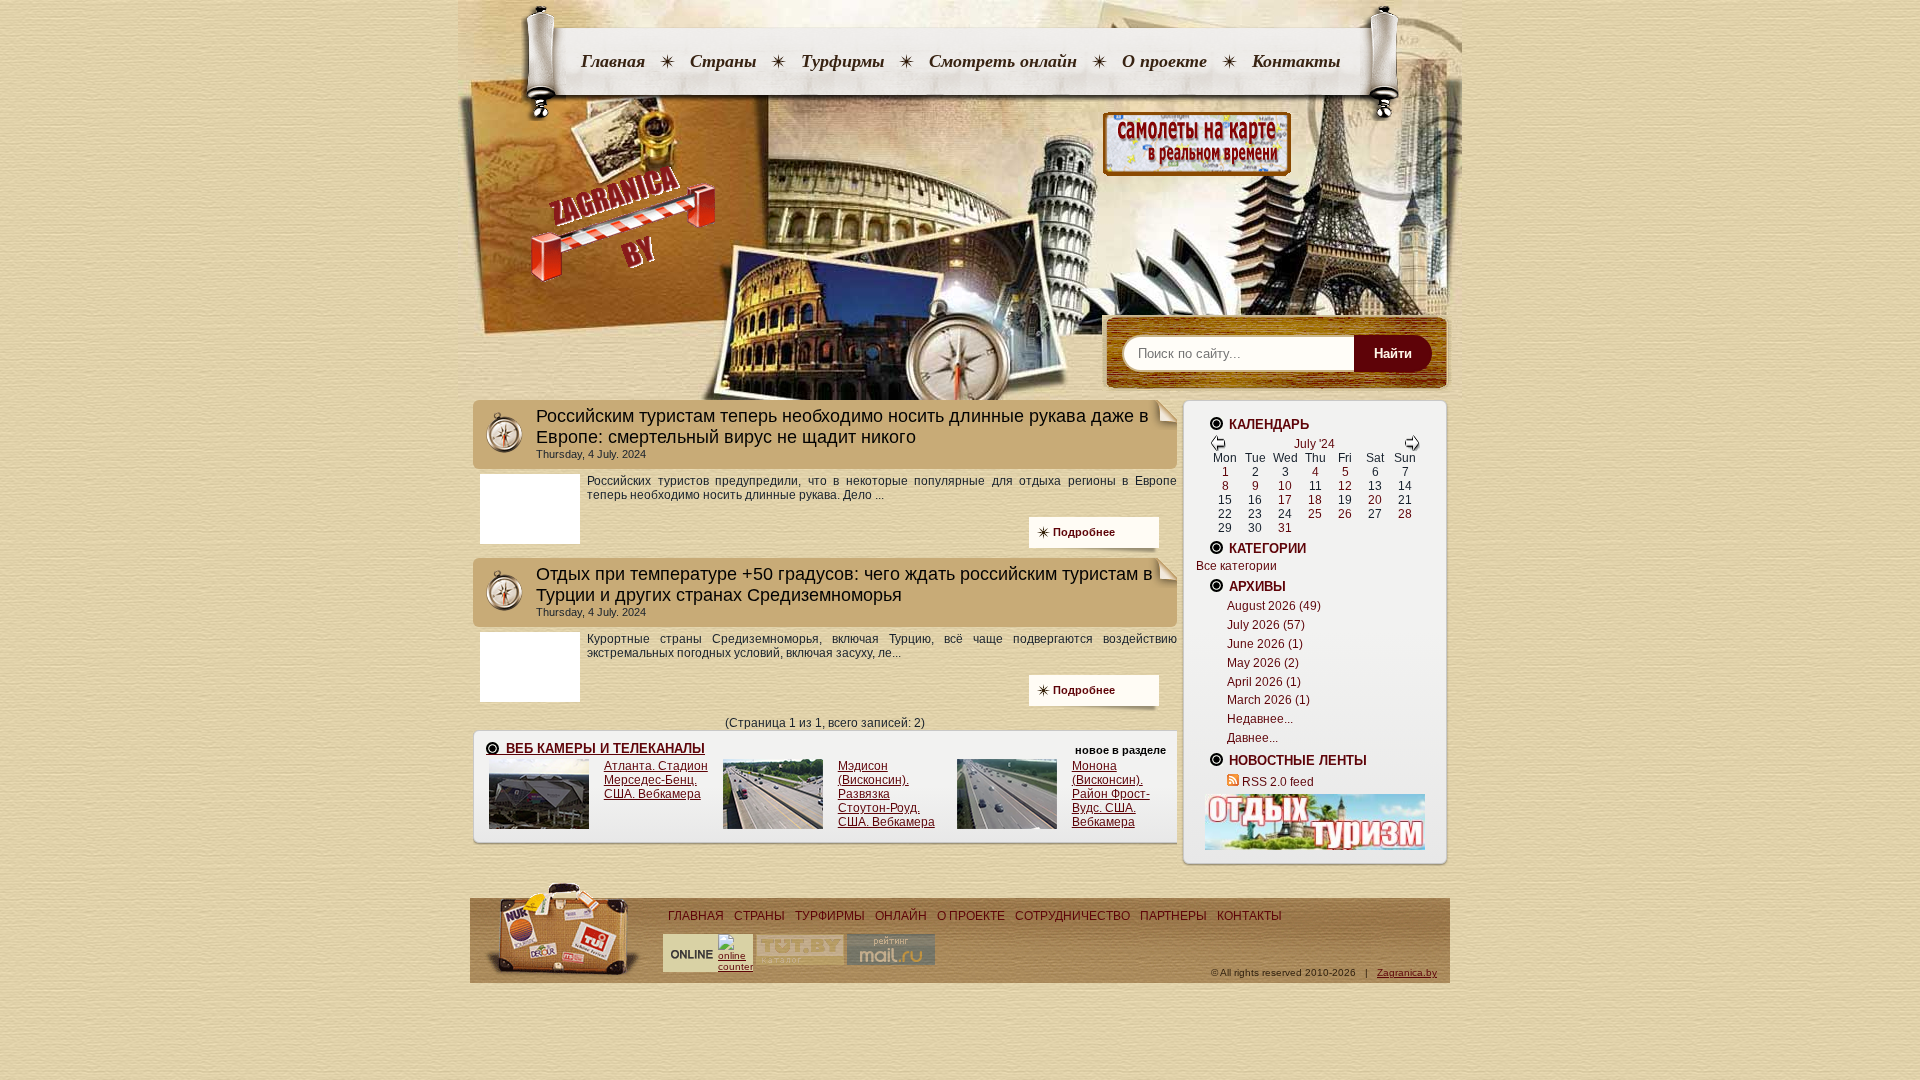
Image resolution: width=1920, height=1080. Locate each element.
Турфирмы (842, 61)
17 (1285, 500)
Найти (1393, 353)
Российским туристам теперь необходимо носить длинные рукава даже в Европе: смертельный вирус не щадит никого (842, 426)
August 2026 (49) (1274, 606)
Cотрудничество (1072, 916)
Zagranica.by (1407, 972)
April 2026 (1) (1264, 682)
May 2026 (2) (1263, 663)
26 (1345, 514)
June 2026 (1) (1265, 644)
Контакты (1296, 61)
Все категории (1236, 566)
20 (1375, 500)
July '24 (1314, 444)
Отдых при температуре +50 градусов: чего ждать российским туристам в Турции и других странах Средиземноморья (844, 584)
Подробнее (1084, 532)
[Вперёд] (1412, 447)
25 (1315, 514)
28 (1405, 514)
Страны (723, 61)
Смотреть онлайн (1003, 61)
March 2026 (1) (1268, 700)
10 (1285, 486)
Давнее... (1252, 738)
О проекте (1164, 61)
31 (1285, 528)
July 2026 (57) (1266, 625)
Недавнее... (1260, 719)
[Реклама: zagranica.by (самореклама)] (1315, 822)
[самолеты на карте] (960, 144)
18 (1315, 500)
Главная (613, 61)
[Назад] (1218, 447)
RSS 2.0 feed (1278, 782)
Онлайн (901, 916)
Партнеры (1173, 916)
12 (1345, 486)
